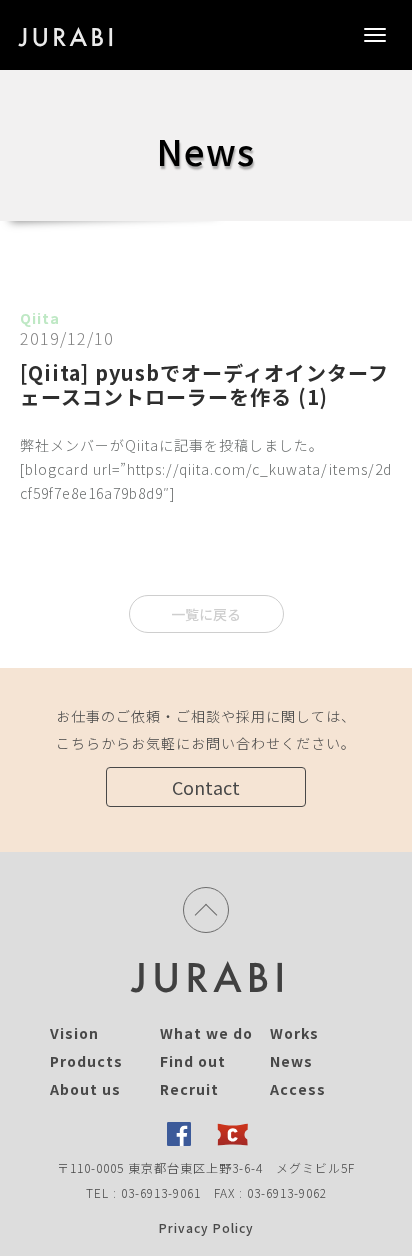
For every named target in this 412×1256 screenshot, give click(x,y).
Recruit (189, 1089)
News (291, 1061)
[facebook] (179, 1134)
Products (86, 1061)
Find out (193, 1061)
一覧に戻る (206, 614)
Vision (74, 1033)
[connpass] (233, 1134)
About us (85, 1089)
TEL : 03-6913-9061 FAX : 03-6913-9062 (206, 1193)
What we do (206, 1033)
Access (298, 1089)
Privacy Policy (206, 1227)
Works (294, 1033)
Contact (206, 787)
